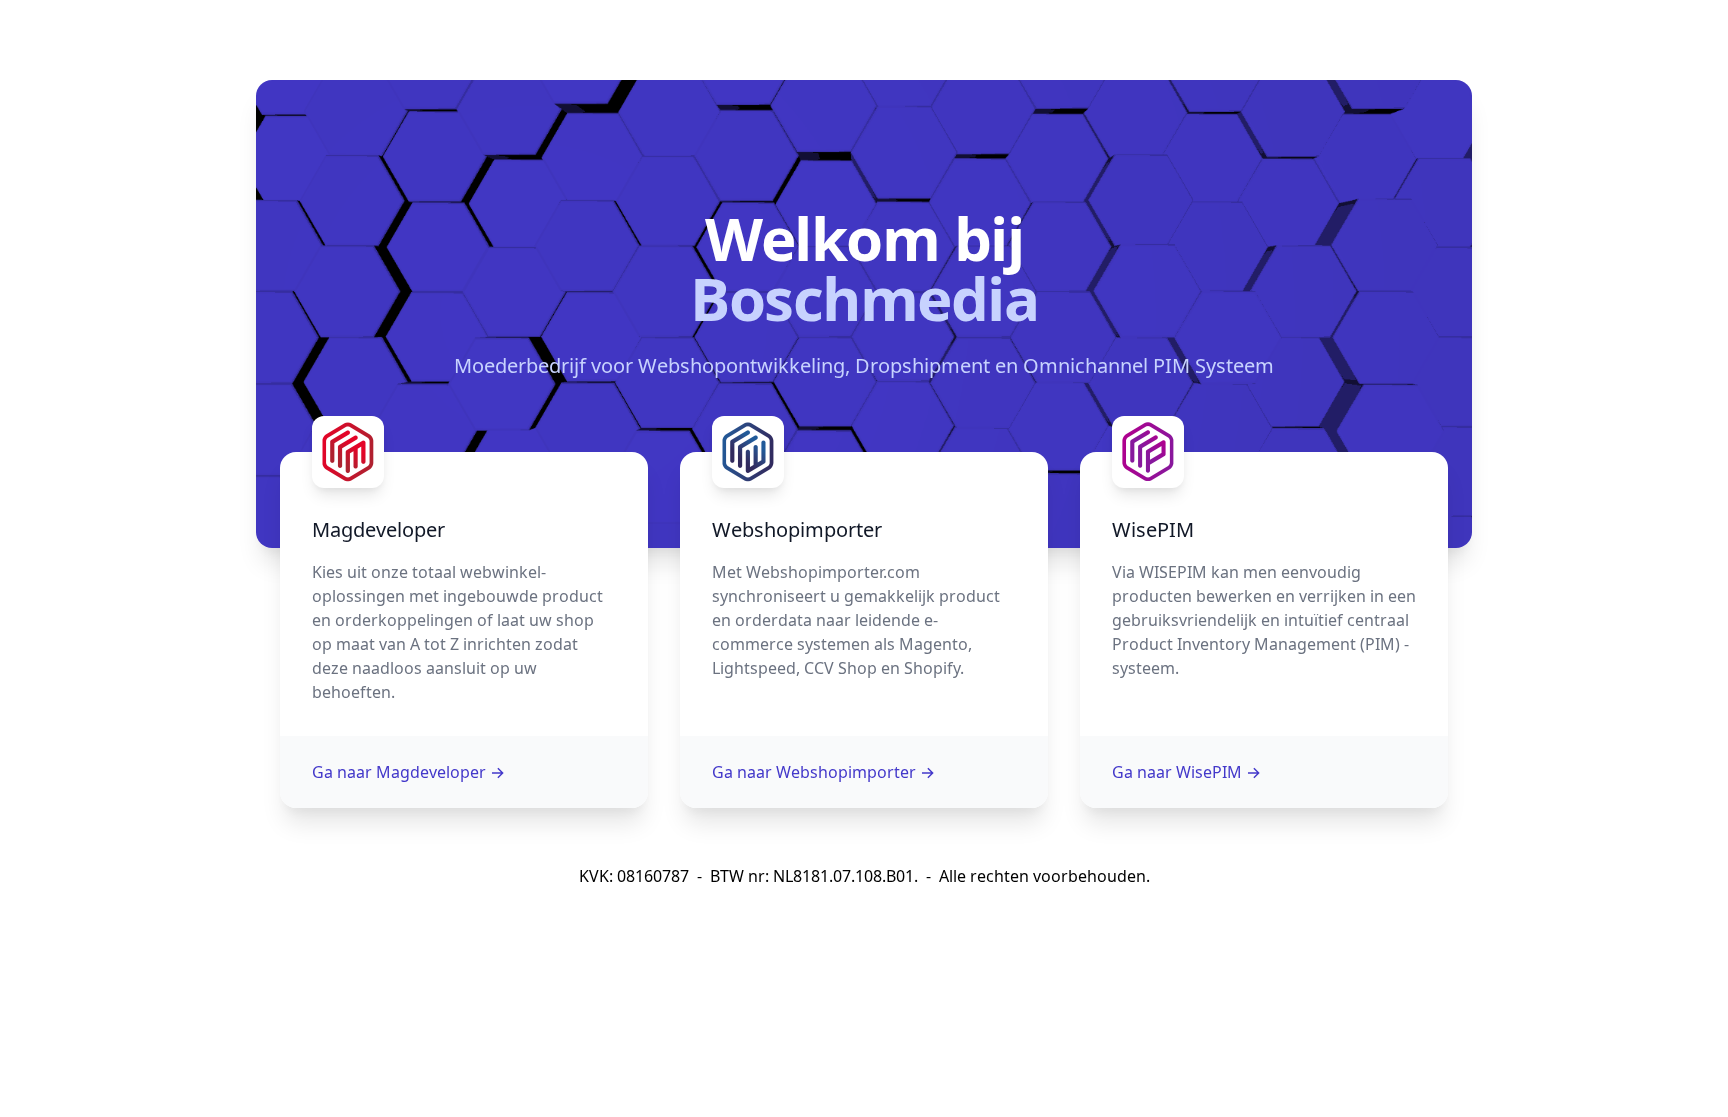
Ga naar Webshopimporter (823, 772)
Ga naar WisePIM (1186, 772)
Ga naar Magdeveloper (408, 772)
